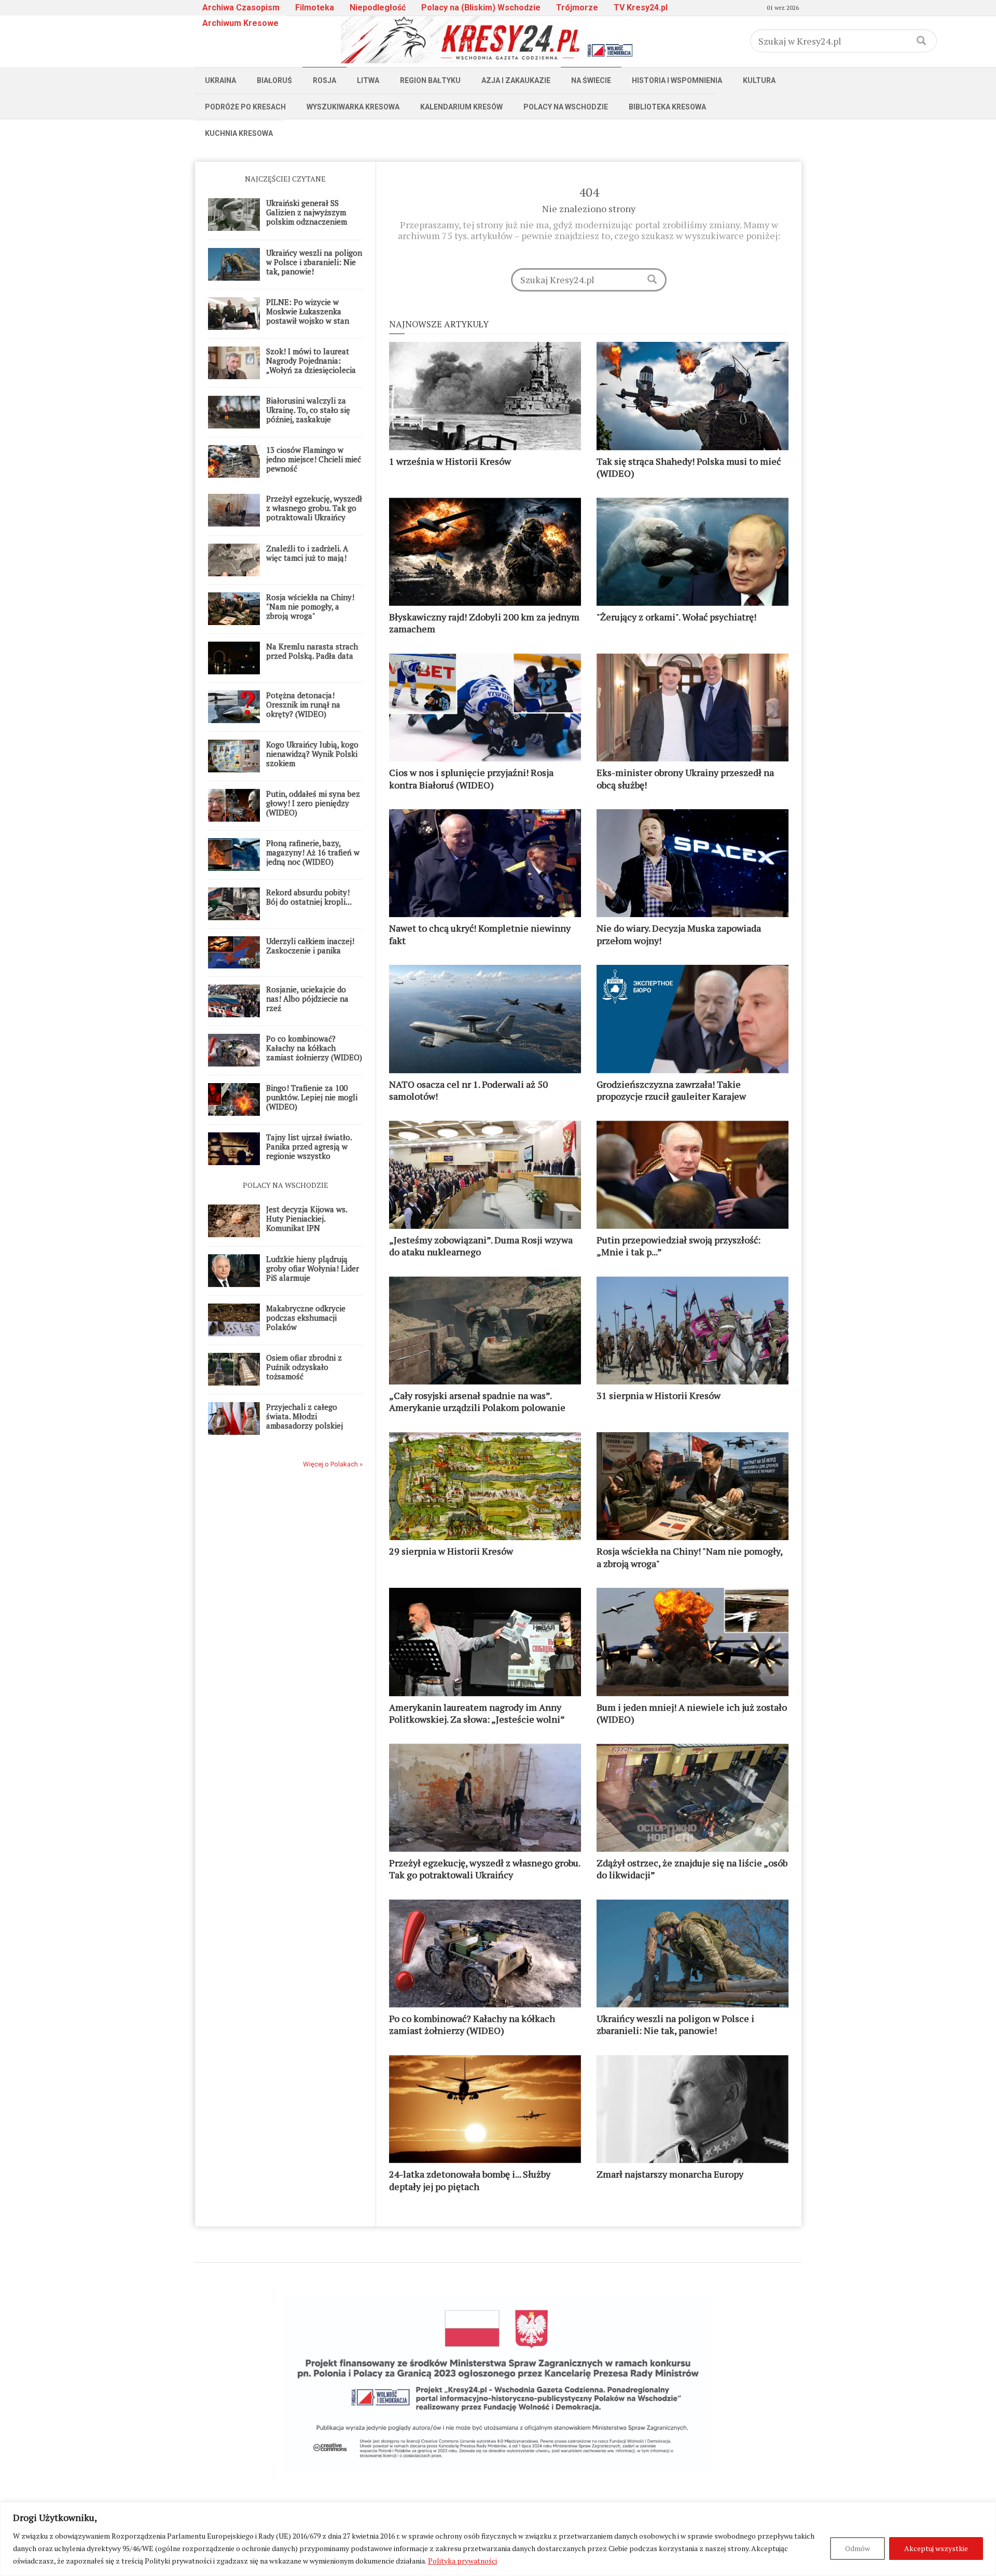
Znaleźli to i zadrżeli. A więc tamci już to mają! (307, 553)
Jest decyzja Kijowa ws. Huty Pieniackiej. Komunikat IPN (307, 1218)
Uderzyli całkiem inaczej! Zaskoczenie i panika (310, 946)
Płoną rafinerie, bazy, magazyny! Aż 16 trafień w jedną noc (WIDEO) (313, 852)
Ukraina (220, 80)
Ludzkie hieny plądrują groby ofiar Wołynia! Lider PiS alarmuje (313, 1268)
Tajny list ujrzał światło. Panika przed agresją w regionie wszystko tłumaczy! (309, 1151)
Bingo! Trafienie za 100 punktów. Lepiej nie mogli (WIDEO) (312, 1097)
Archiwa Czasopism (241, 8)
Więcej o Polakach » (333, 1464)
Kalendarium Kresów (461, 107)
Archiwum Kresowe (240, 23)
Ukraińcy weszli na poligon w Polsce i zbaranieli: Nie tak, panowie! (314, 262)
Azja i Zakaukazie (516, 80)
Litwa (368, 80)
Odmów (857, 2548)
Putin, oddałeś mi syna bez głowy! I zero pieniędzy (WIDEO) (313, 803)
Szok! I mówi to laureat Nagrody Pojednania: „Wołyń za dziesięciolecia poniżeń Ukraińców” (311, 365)
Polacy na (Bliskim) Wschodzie (481, 8)
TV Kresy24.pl (641, 8)
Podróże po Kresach (245, 107)
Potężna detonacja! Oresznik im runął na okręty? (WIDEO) (303, 704)
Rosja (324, 80)
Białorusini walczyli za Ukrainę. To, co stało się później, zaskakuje (308, 410)
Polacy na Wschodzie (566, 107)
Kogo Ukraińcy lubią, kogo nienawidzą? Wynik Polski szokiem (312, 754)
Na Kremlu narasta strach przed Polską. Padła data (312, 651)
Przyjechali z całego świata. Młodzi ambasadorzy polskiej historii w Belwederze (305, 1421)
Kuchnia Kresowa (239, 133)
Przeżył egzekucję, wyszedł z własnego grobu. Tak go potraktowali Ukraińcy (314, 508)
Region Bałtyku (430, 80)
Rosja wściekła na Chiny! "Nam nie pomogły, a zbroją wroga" (310, 606)
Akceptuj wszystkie (936, 2548)
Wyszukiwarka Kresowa (353, 107)
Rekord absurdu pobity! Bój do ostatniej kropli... (309, 897)
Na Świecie (591, 80)
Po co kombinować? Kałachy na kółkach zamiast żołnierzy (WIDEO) (314, 1048)
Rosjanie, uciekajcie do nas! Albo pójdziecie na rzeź (307, 999)
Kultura (759, 80)
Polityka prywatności (462, 2561)
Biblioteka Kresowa (667, 107)
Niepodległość (378, 8)
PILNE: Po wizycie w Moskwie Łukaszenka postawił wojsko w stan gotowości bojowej (308, 316)
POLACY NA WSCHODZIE (286, 1185)
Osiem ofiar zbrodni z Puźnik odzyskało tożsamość (304, 1367)
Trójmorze (577, 8)
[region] (498, 2539)
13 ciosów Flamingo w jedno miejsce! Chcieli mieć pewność (314, 459)
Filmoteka (315, 8)
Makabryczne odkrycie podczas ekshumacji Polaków (306, 1318)
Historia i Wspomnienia (677, 80)
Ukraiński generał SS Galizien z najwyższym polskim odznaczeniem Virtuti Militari (307, 217)
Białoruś (274, 80)
